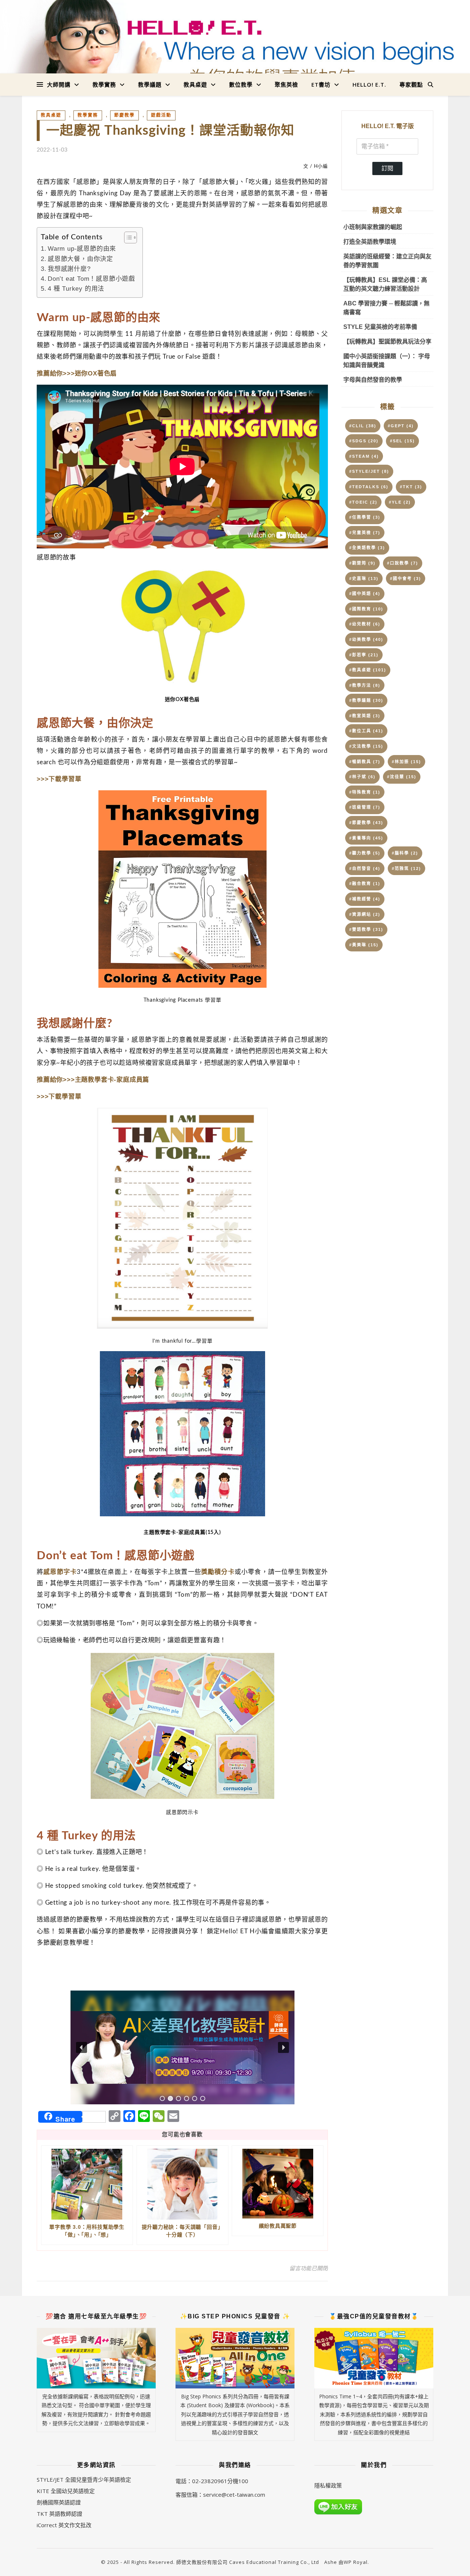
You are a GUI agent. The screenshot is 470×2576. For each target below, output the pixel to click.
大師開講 (59, 84)
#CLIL (363, 426)
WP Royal (356, 2562)
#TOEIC (363, 502)
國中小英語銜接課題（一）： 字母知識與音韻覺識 (387, 361)
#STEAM (364, 456)
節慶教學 (124, 115)
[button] (182, 2047)
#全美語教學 (367, 548)
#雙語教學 (366, 929)
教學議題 (150, 84)
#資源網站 (365, 914)
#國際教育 (366, 609)
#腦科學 (405, 853)
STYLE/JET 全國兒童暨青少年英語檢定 (84, 2479)
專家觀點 (411, 84)
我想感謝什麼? (69, 269)
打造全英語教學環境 (370, 242)
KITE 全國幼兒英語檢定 (66, 2491)
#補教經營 (365, 899)
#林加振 (406, 762)
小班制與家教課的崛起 (373, 227)
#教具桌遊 (368, 670)
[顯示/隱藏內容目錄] (127, 237)
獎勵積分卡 (218, 1572)
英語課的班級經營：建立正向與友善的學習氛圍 (387, 261)
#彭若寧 (364, 655)
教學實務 (104, 84)
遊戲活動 (161, 115)
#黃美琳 (364, 945)
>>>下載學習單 (59, 779)
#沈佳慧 (402, 777)
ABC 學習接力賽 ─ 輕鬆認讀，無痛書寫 (386, 308)
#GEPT (401, 426)
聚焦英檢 (286, 84)
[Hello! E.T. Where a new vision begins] (235, 52)
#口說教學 (403, 563)
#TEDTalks (369, 487)
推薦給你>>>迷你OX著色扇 (77, 373)
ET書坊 (321, 84)
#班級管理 (365, 807)
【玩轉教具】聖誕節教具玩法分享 (387, 342)
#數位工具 (366, 731)
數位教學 (241, 84)
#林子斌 (362, 777)
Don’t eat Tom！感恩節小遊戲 (91, 279)
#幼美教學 (366, 639)
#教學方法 (365, 685)
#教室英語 (365, 716)
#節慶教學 (366, 823)
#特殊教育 (365, 792)
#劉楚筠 (362, 563)
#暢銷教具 (365, 762)
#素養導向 (366, 838)
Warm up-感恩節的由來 (82, 249)
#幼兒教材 (365, 624)
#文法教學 (366, 746)
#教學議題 (366, 700)
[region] (182, 2047)
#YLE (400, 502)
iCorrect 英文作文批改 (64, 2525)
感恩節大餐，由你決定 (80, 259)
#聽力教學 (365, 853)
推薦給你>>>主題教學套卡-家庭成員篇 (93, 1080)
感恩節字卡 (60, 1572)
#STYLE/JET (369, 471)
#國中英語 (365, 594)
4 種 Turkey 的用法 (76, 289)
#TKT (411, 487)
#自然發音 (365, 868)
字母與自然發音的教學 (373, 380)
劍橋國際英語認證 (59, 2502)
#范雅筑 (406, 868)
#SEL (402, 441)
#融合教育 (365, 884)
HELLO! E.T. (369, 84)
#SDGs (364, 441)
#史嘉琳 (364, 578)
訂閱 (387, 168)
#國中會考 (406, 578)
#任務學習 (365, 517)
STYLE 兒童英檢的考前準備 (380, 327)
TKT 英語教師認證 (59, 2514)
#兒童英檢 (365, 533)
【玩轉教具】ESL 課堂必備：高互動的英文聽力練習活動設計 (385, 284)
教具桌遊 (195, 84)
